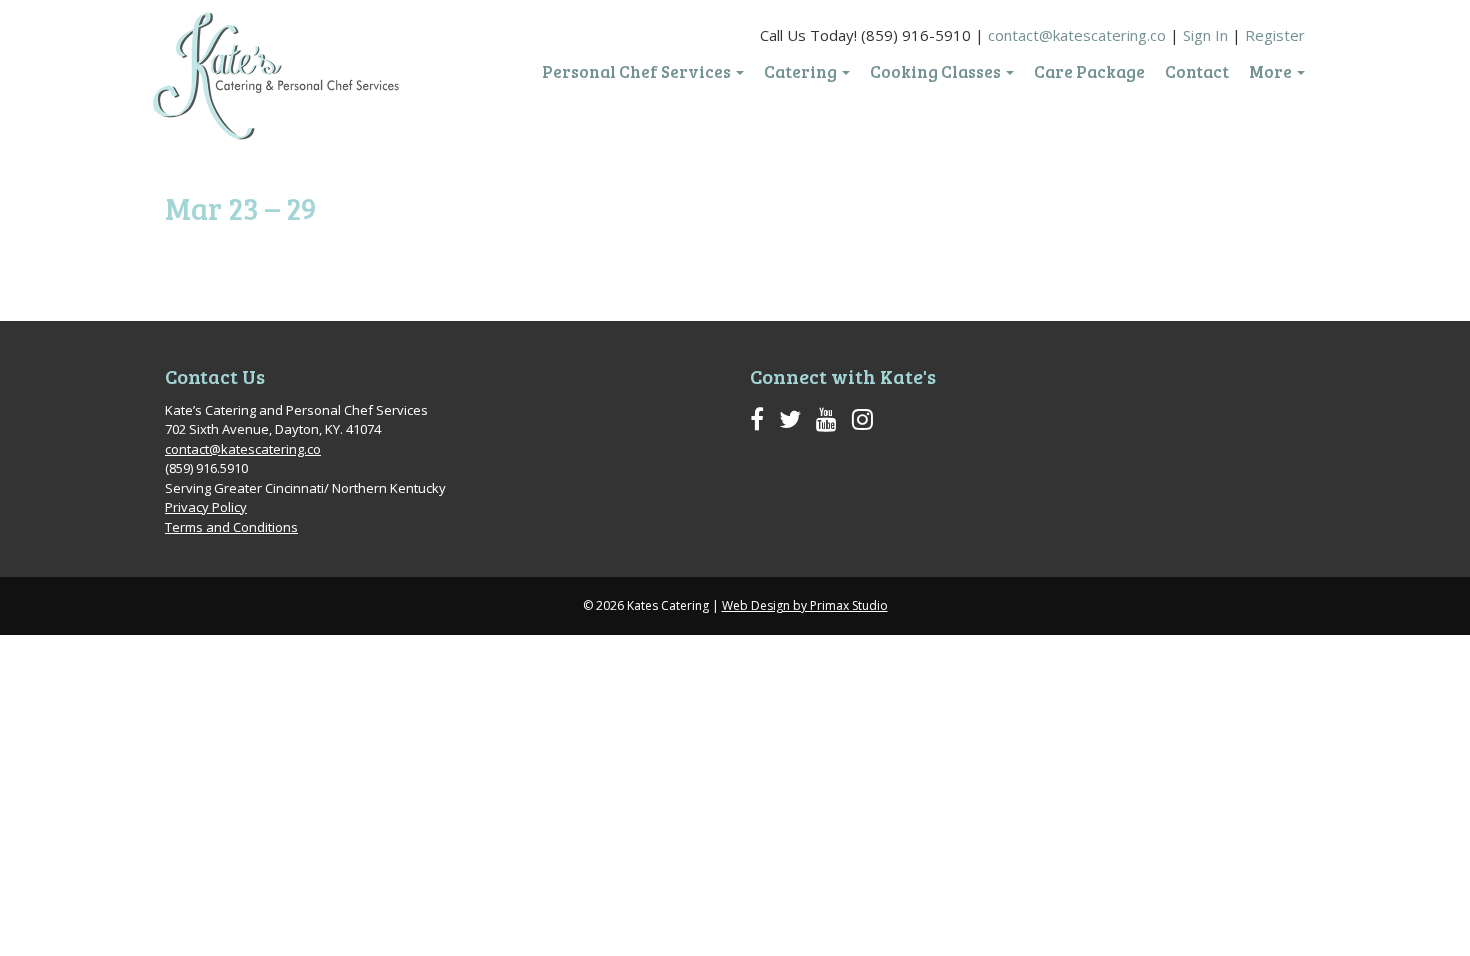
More (1272, 72)
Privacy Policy (206, 507)
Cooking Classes (937, 72)
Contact (1197, 72)
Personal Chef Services (638, 72)
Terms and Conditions (231, 527)
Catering (802, 72)
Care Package (1089, 72)
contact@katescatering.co (1077, 35)
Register (1275, 35)
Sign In (1205, 35)
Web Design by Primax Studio (805, 605)
